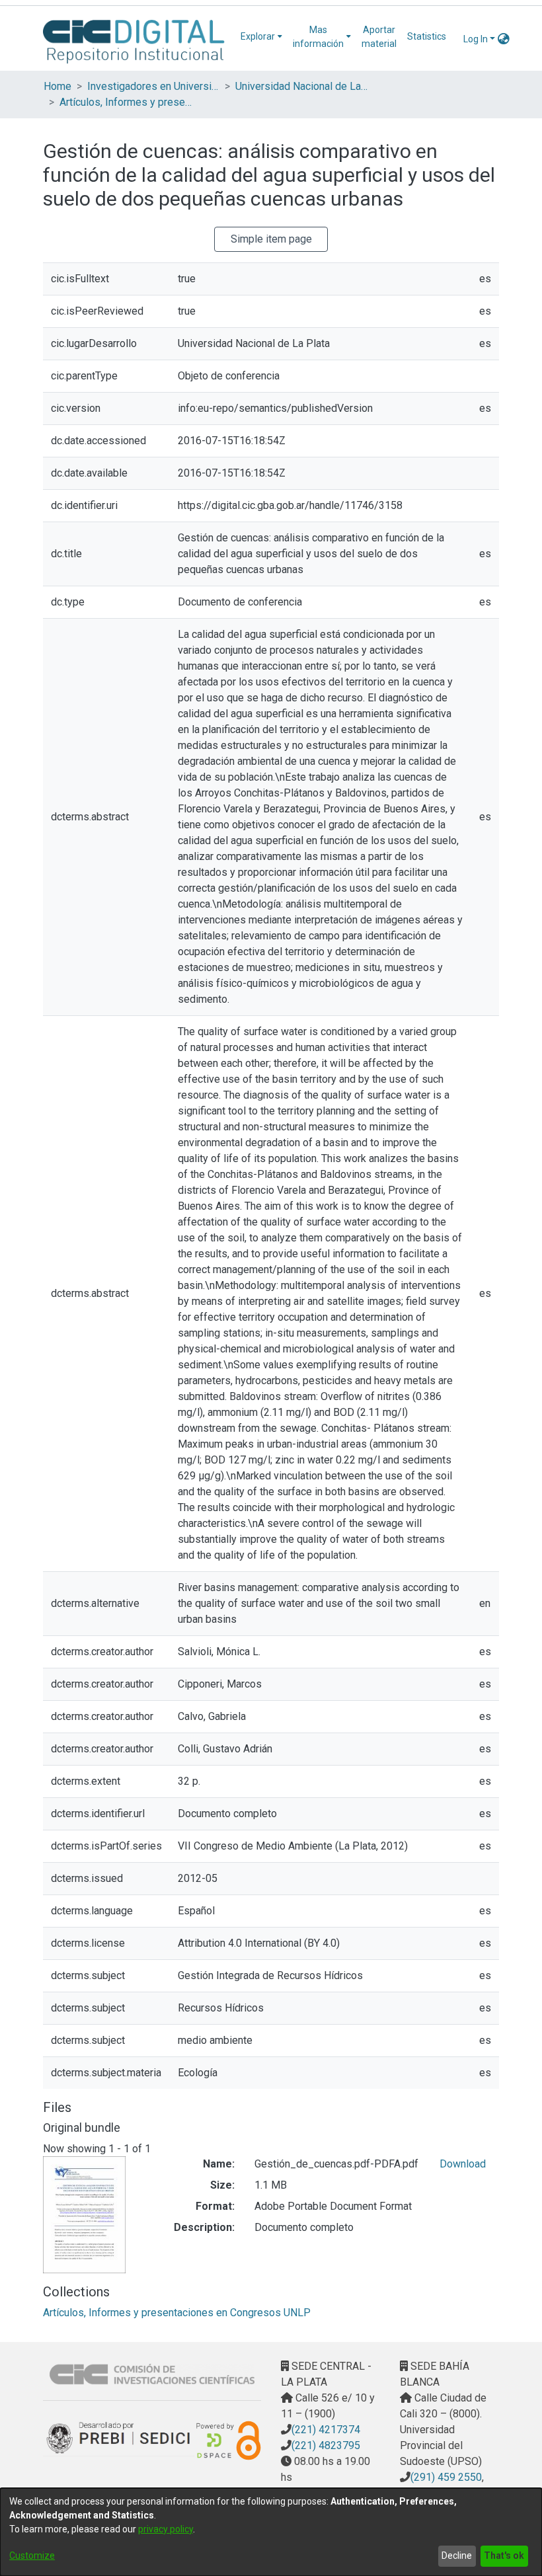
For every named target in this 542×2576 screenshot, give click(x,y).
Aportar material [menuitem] (379, 37)
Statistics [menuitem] (427, 36)
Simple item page (271, 239)
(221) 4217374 (326, 2430)
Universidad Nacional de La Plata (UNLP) (301, 86)
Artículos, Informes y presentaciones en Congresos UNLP (126, 102)
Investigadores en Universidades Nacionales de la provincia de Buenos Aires (153, 86)
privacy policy (166, 2529)
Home (58, 86)
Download (463, 2164)
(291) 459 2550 (446, 2477)
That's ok (504, 2556)
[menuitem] (261, 37)
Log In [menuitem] (476, 39)
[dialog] (271, 2532)
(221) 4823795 (326, 2445)
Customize (32, 2556)
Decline (457, 2556)
